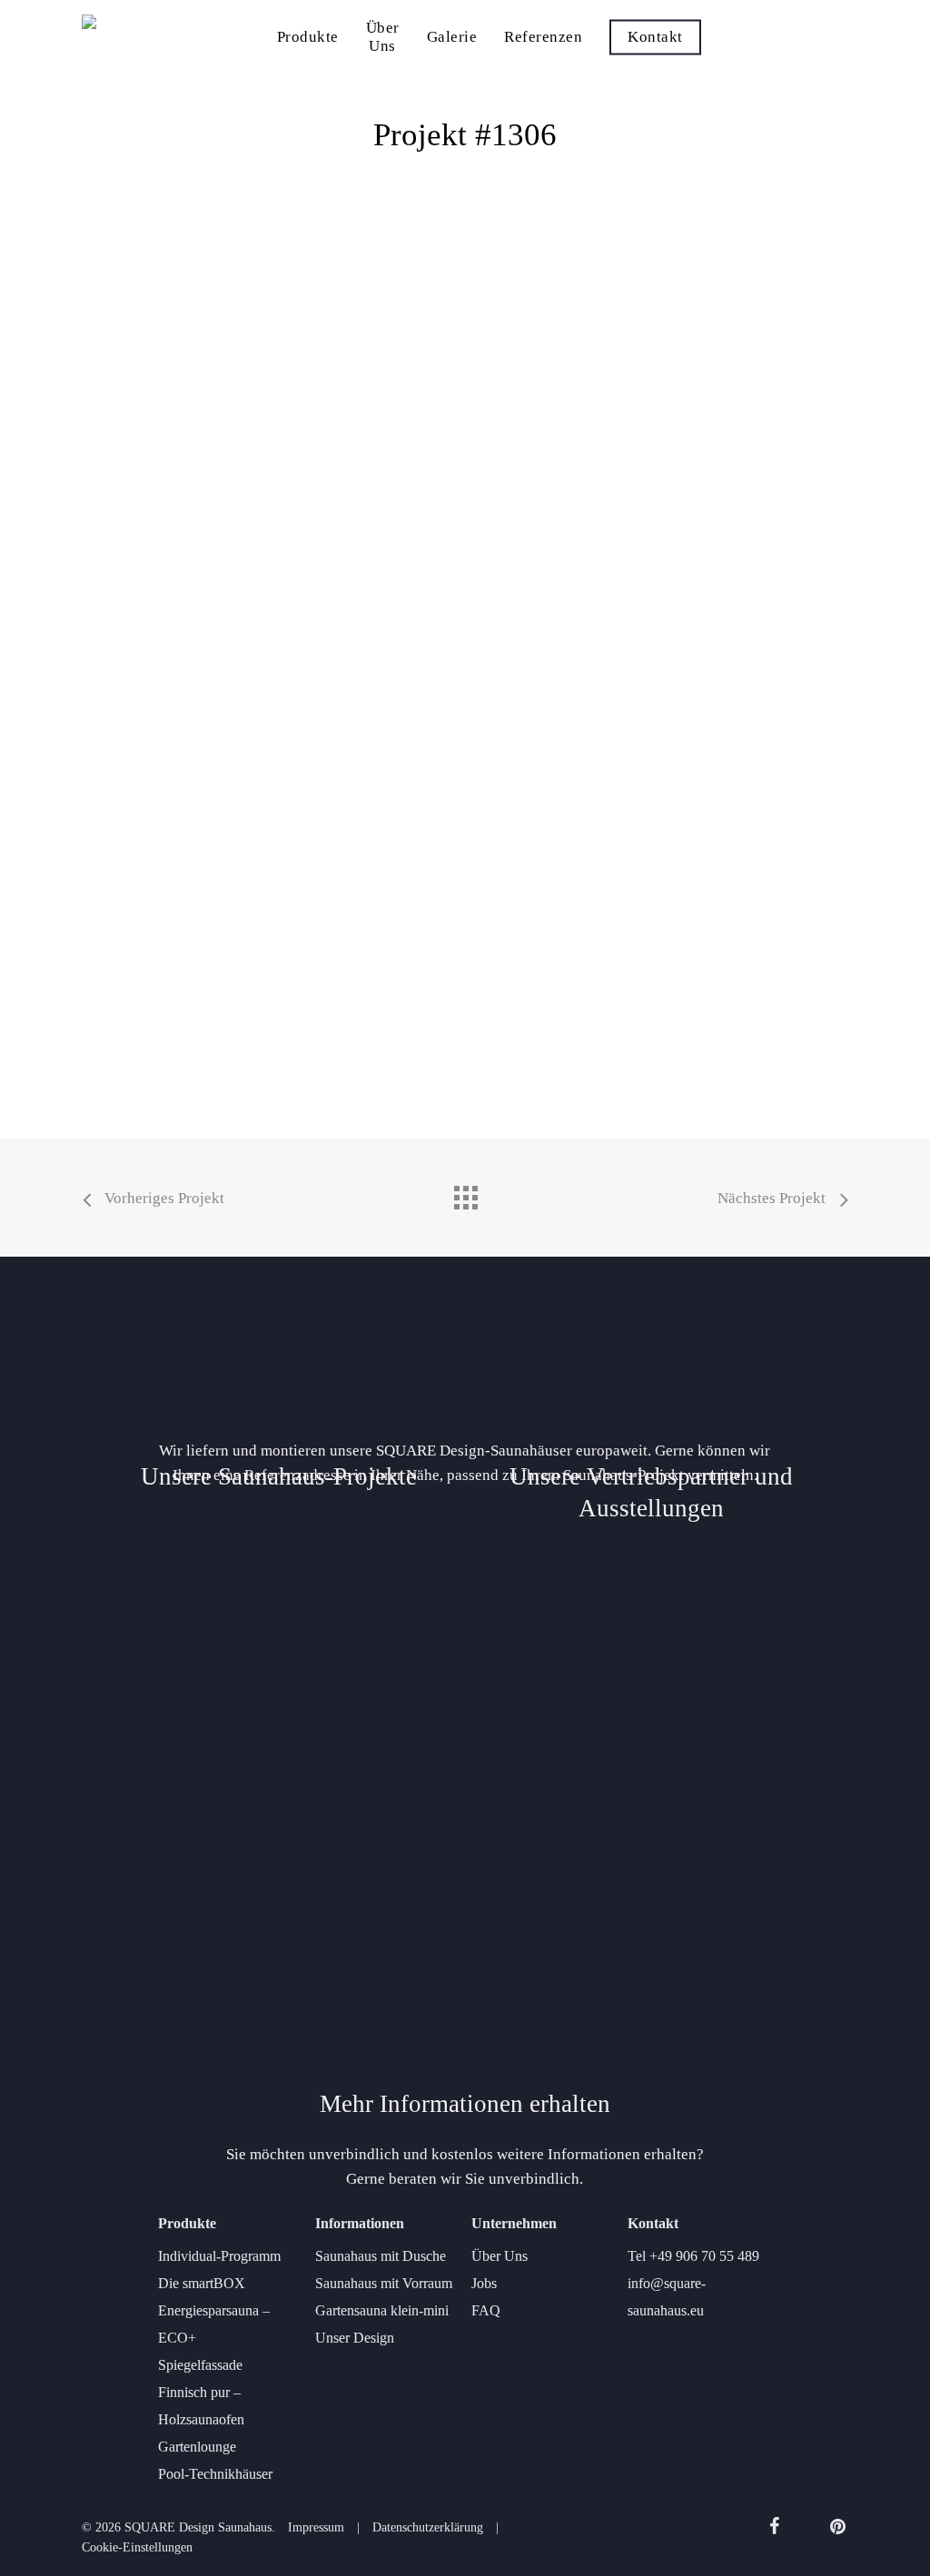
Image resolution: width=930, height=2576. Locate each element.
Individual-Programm (219, 2256)
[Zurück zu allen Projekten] (465, 1193)
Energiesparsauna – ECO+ (214, 2324)
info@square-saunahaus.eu (667, 2297)
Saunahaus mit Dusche (381, 2256)
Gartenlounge (197, 2447)
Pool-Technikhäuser (215, 2474)
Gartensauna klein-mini (382, 2310)
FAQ (486, 2310)
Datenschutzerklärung (428, 2527)
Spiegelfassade (200, 2365)
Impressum (316, 2527)
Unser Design (355, 2338)
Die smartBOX (202, 2283)
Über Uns (500, 2256)
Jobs (484, 2283)
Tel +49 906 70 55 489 (693, 2256)
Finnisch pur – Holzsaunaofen (201, 2406)
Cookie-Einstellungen (137, 2547)
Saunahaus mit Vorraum (384, 2283)
